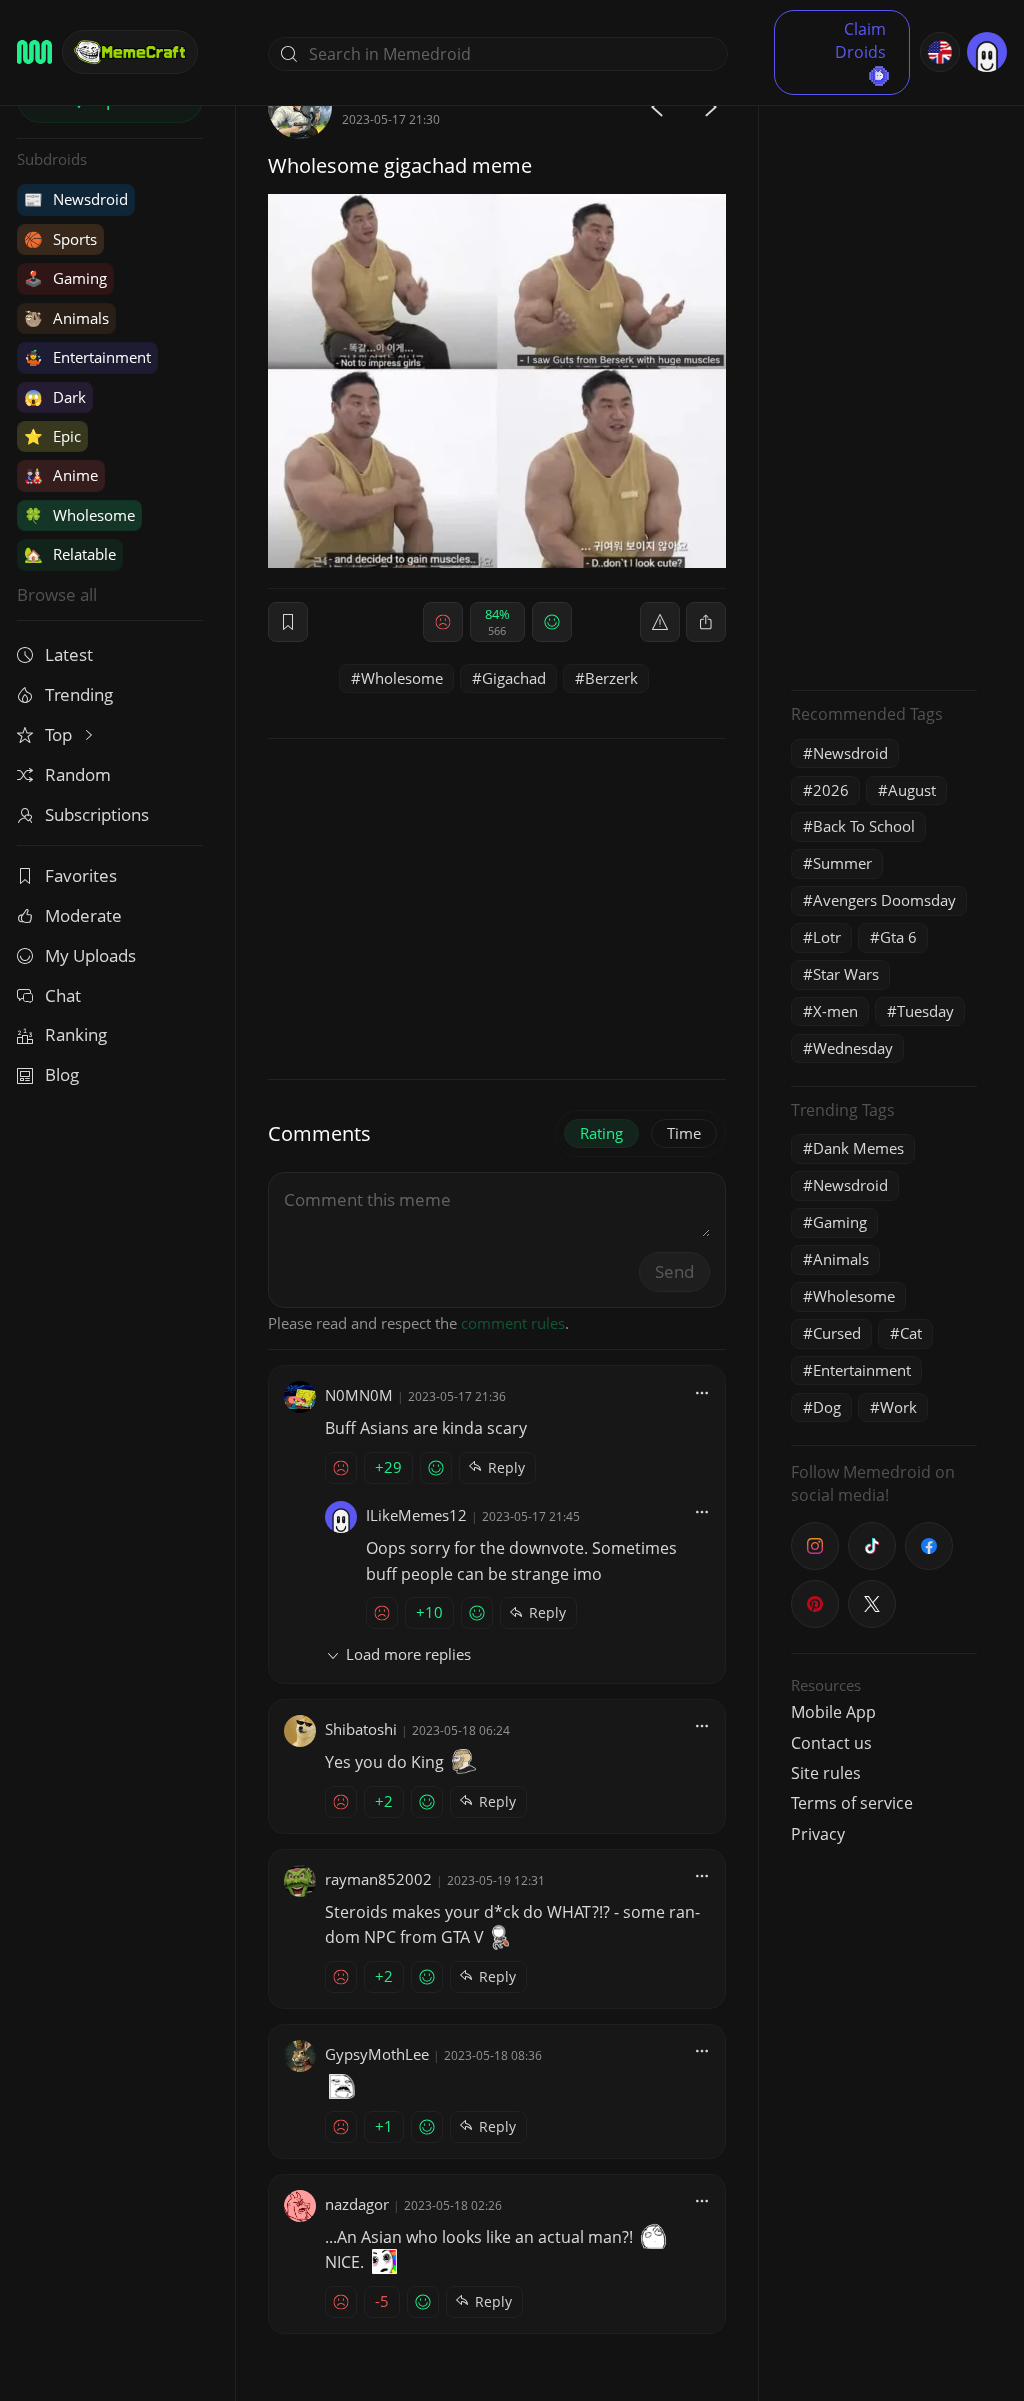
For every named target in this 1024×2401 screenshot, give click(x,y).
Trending (79, 694)
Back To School (864, 826)
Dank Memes (858, 1148)
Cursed (837, 1333)
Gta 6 (898, 937)
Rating (601, 1133)
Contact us (831, 1743)
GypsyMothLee (377, 2054)
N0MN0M (359, 1395)
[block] (706, 622)
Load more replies (408, 1654)
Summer (842, 863)
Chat (63, 995)
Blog (62, 1074)
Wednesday (853, 1048)
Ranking (76, 1034)
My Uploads (90, 955)
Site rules (826, 1773)
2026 (831, 790)
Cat (911, 1333)
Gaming (65, 278)
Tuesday (925, 1011)
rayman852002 (378, 1879)
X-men (835, 1011)
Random (78, 774)
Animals (66, 318)
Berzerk (611, 678)
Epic (52, 436)
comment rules (513, 1323)
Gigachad (514, 678)
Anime (61, 475)
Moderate (83, 915)
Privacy (818, 1834)
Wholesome (79, 515)
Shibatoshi (361, 1729)
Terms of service (852, 1803)
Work (898, 1407)
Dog (827, 1407)
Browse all (57, 594)
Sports (60, 239)
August (912, 790)
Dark (55, 397)
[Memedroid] (34, 52)
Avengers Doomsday (884, 900)
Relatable (70, 554)
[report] (660, 622)
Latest (69, 654)
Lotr (827, 937)
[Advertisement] (884, 375)
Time (684, 1133)
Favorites (81, 875)
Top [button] (60, 734)
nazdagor (357, 2204)
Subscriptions (97, 814)
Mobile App (833, 1712)
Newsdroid (76, 199)
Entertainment (87, 357)
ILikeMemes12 (416, 1515)
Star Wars (846, 974)
